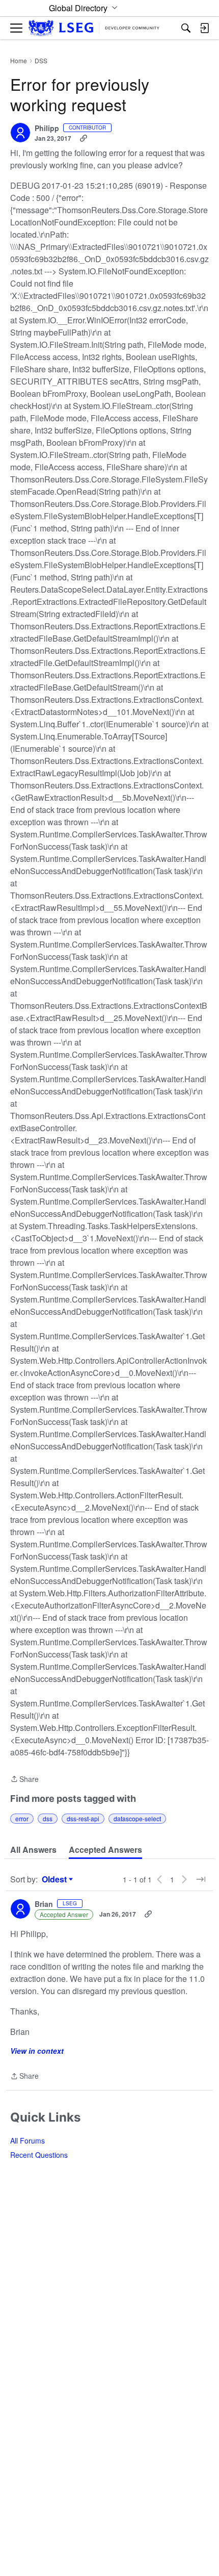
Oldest (56, 1879)
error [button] (22, 1818)
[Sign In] (204, 28)
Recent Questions (39, 2155)
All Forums (28, 2140)
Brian (44, 1904)
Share (24, 1779)
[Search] (186, 28)
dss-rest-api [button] (83, 1818)
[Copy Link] (84, 138)
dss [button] (48, 1818)
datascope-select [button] (137, 1818)
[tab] (33, 1850)
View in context (37, 2051)
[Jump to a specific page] (201, 1879)
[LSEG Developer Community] (94, 28)
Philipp (47, 129)
